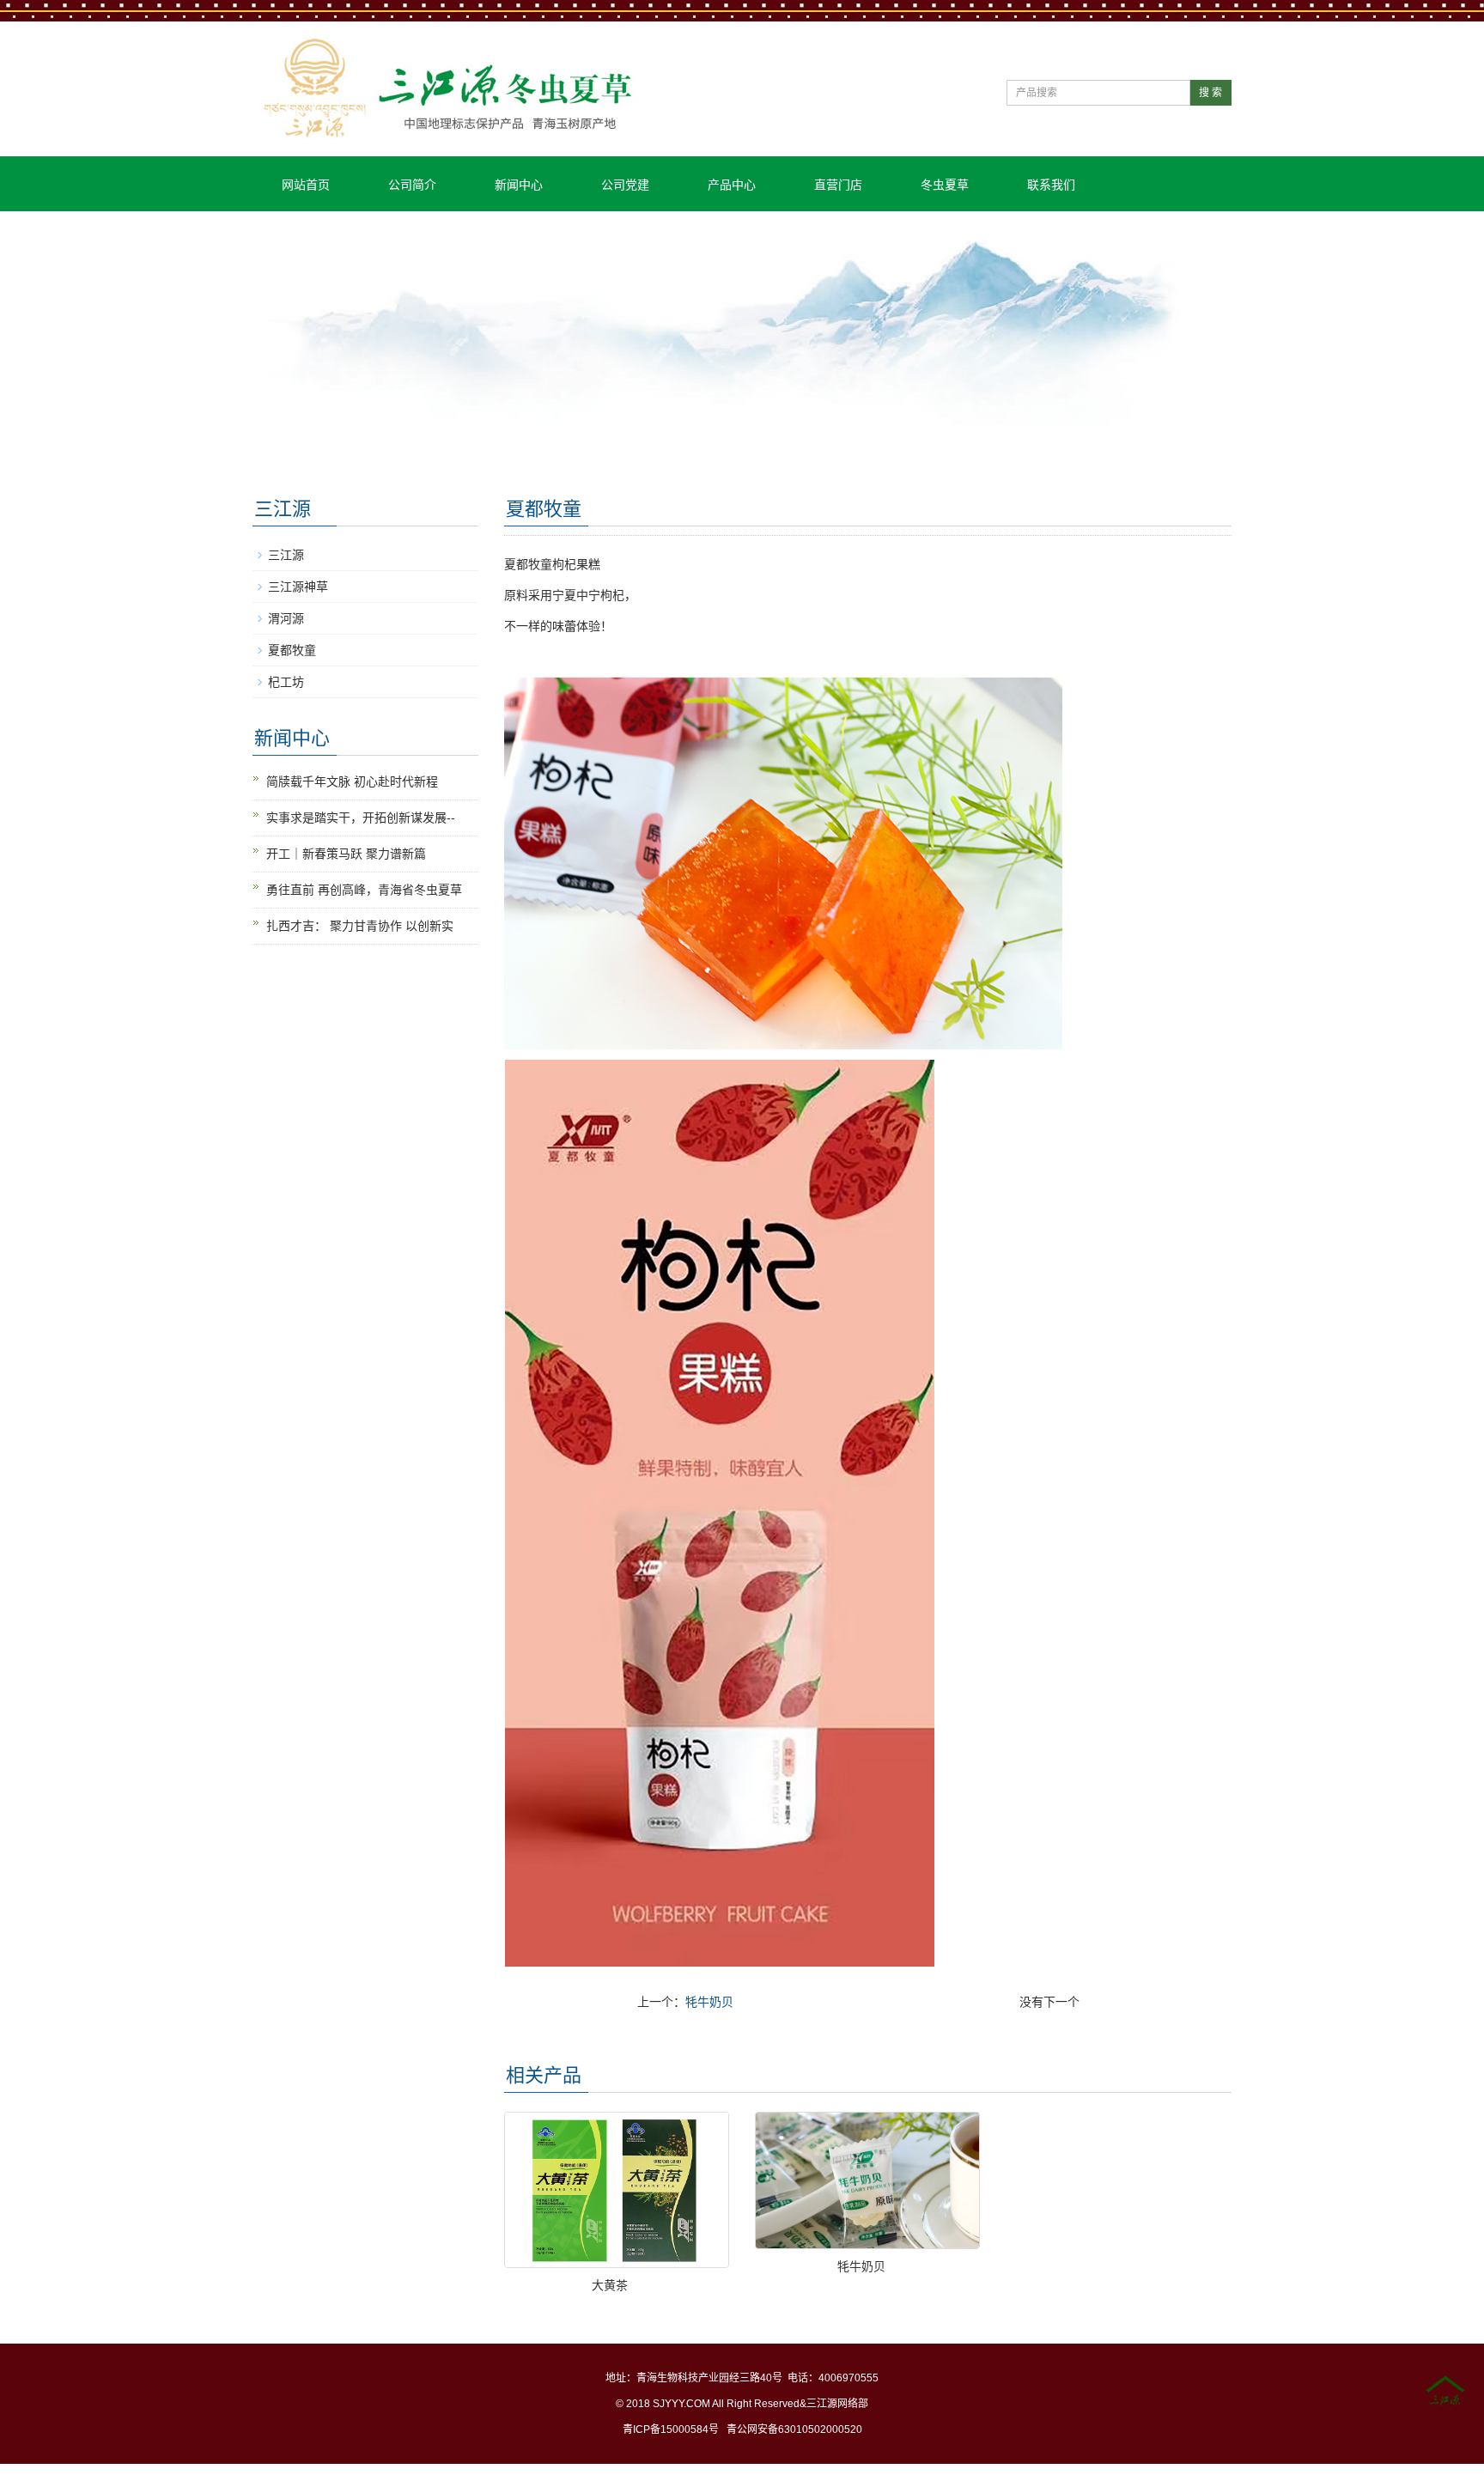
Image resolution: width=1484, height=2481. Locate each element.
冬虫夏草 (945, 185)
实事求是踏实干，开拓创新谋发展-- (361, 818)
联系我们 (1051, 185)
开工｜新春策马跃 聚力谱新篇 (346, 854)
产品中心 (732, 185)
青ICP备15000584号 (671, 2429)
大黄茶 (610, 2285)
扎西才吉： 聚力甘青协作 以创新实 (360, 926)
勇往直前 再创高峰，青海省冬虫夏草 (364, 890)
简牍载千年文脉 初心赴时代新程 (352, 781)
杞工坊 (286, 682)
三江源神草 (298, 587)
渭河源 (286, 618)
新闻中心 (519, 185)
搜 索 (1210, 93)
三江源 (286, 555)
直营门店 (838, 185)
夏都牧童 (292, 650)
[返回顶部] (1445, 2392)
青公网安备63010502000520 (794, 2429)
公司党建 (625, 185)
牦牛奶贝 (709, 2002)
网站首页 (306, 185)
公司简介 (412, 185)
